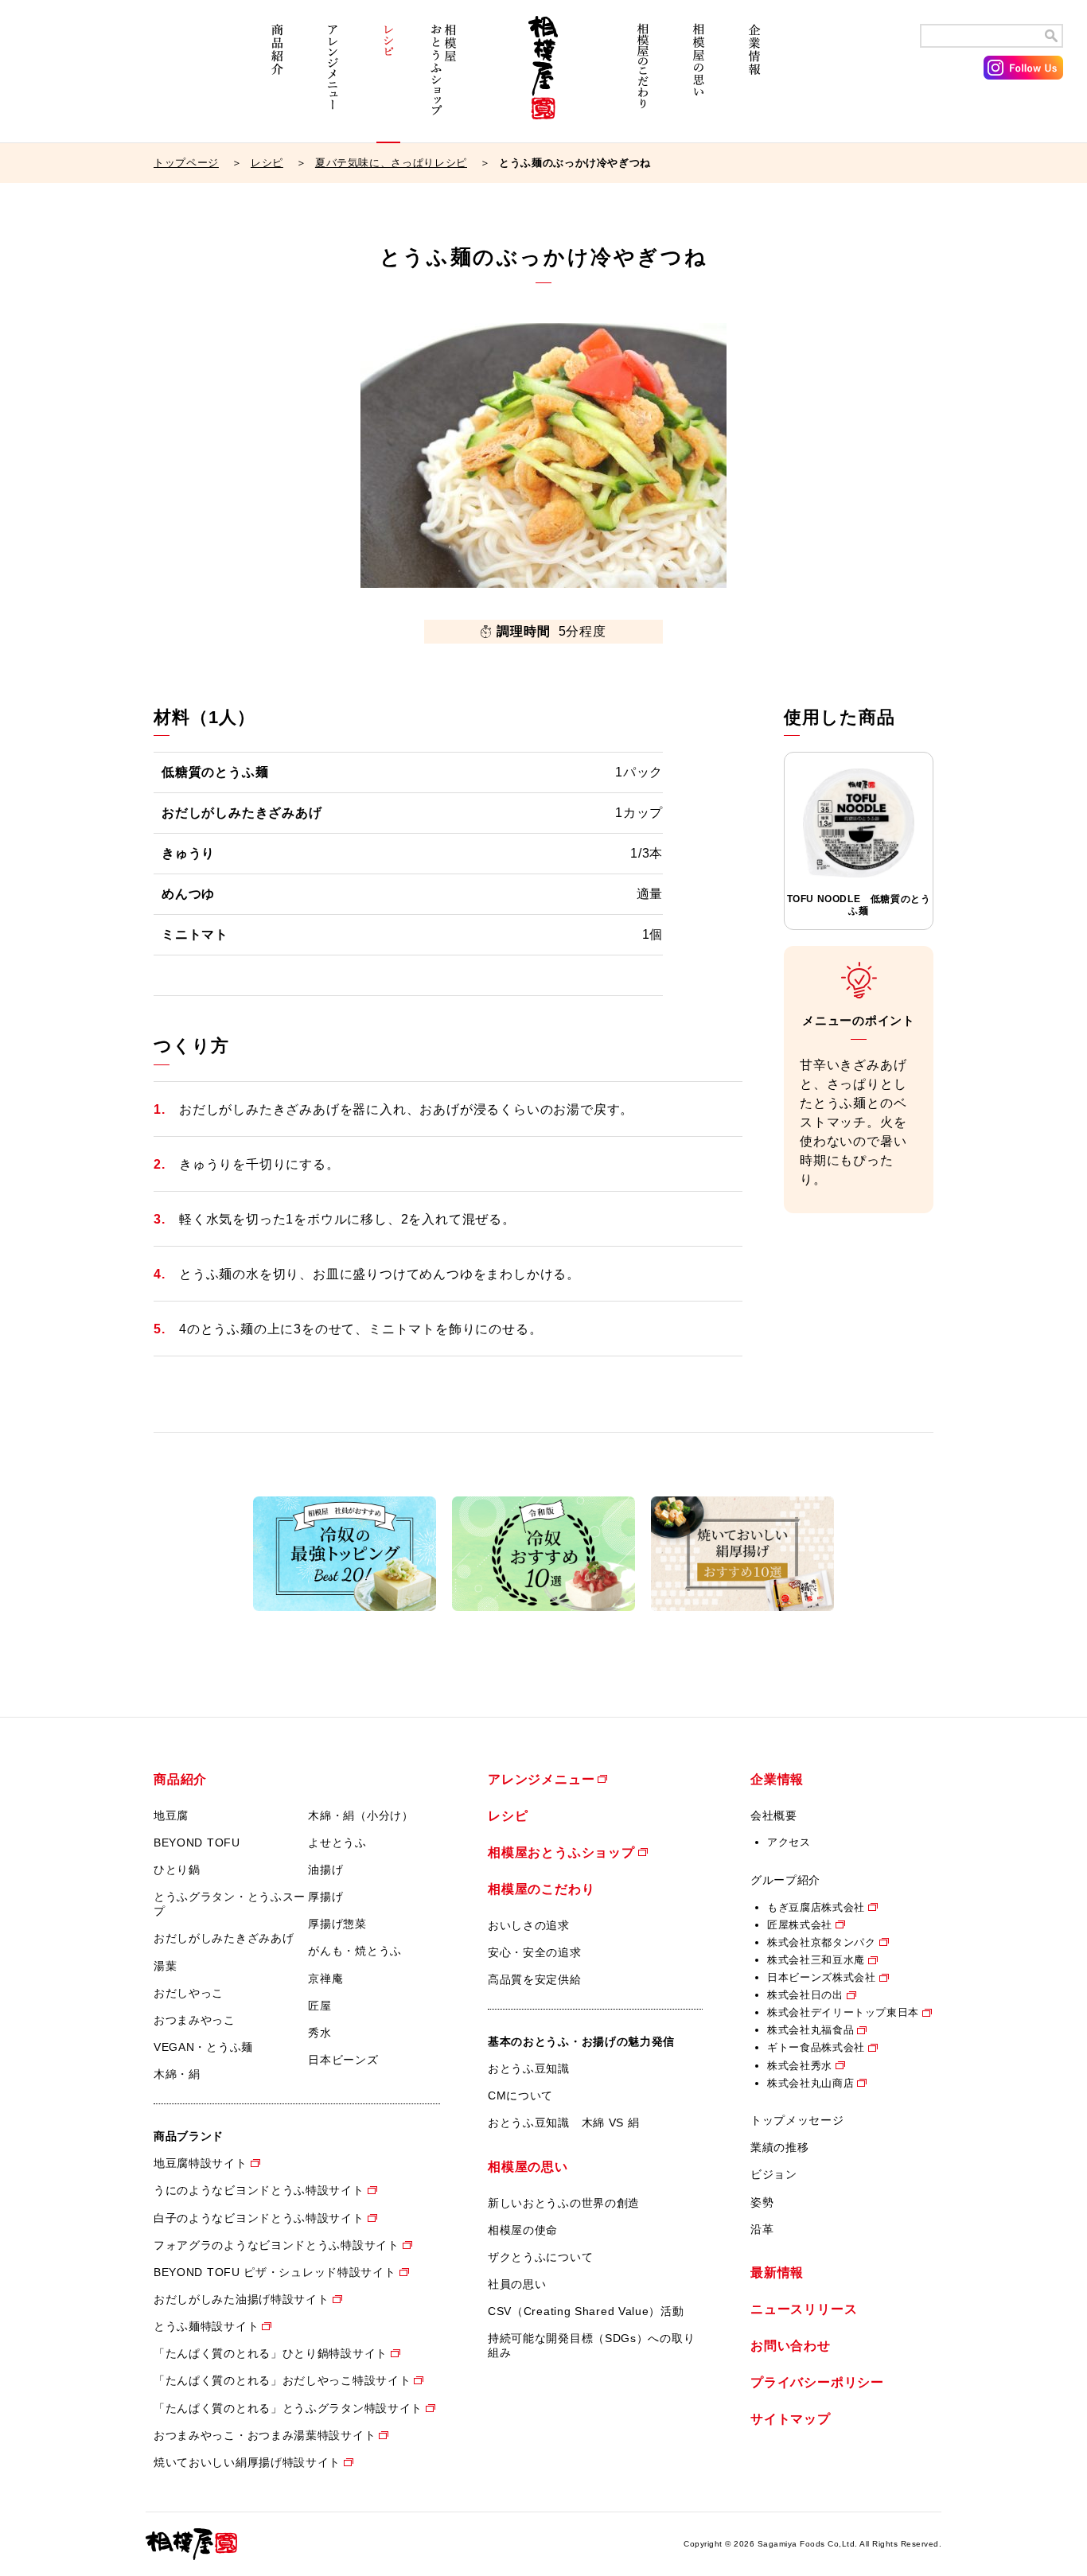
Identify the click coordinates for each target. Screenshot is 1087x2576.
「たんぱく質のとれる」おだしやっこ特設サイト (282, 2380)
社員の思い (517, 2284)
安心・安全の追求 (535, 1952)
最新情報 (777, 2272)
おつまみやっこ (195, 2020)
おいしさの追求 (529, 1925)
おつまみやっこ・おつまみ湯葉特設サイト (265, 2435)
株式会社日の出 (805, 1995)
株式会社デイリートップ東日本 (843, 2012)
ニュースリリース (804, 2309)
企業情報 (754, 78)
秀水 (319, 2033)
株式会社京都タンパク (822, 1942)
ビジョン (774, 2174)
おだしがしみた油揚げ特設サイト (242, 2299)
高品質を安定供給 (535, 1979)
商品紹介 (277, 78)
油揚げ (325, 1870)
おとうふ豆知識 (529, 2068)
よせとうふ (337, 1843)
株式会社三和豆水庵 (816, 1960)
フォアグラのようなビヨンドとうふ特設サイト (277, 2245)
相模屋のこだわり (643, 78)
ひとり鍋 (177, 1870)
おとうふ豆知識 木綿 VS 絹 (564, 2123)
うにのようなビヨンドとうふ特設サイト (259, 2190)
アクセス (789, 1842)
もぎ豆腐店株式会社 (816, 1907)
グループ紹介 (785, 1880)
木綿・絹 (177, 2074)
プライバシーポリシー (817, 2382)
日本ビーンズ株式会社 (822, 1977)
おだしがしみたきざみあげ (224, 1938)
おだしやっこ (189, 1993)
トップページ (186, 163)
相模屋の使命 (523, 2230)
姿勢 (762, 2202)
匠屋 (319, 2006)
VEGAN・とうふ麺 (203, 2047)
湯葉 (165, 1966)
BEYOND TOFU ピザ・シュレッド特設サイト (275, 2272)
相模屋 (543, 78)
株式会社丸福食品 (810, 2030)
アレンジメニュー (333, 78)
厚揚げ (325, 1897)
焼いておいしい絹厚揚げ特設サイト (247, 2462)
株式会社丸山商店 (810, 2083)
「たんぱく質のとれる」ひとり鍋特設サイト (271, 2353)
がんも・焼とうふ (355, 1951)
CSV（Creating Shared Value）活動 (586, 2311)
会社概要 (774, 1815)
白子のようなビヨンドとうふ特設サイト (259, 2218)
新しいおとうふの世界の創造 (564, 2203)
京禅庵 (325, 1979)
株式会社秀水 (800, 2066)
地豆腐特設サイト (201, 2163)
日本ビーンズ (343, 2060)
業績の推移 (780, 2147)
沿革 (762, 2229)
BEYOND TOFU (197, 1843)
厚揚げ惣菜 (337, 1924)
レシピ (388, 78)
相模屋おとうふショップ (444, 78)
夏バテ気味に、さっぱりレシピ (391, 163)
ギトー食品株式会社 (816, 2047)
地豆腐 (171, 1815)
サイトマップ (791, 2419)
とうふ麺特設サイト (206, 2326)
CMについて (520, 2095)
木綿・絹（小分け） (360, 1815)
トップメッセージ (797, 2120)
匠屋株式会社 (800, 1925)
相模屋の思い (699, 78)
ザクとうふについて (540, 2257)
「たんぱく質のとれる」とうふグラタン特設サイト (288, 2408)
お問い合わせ (791, 2346)
